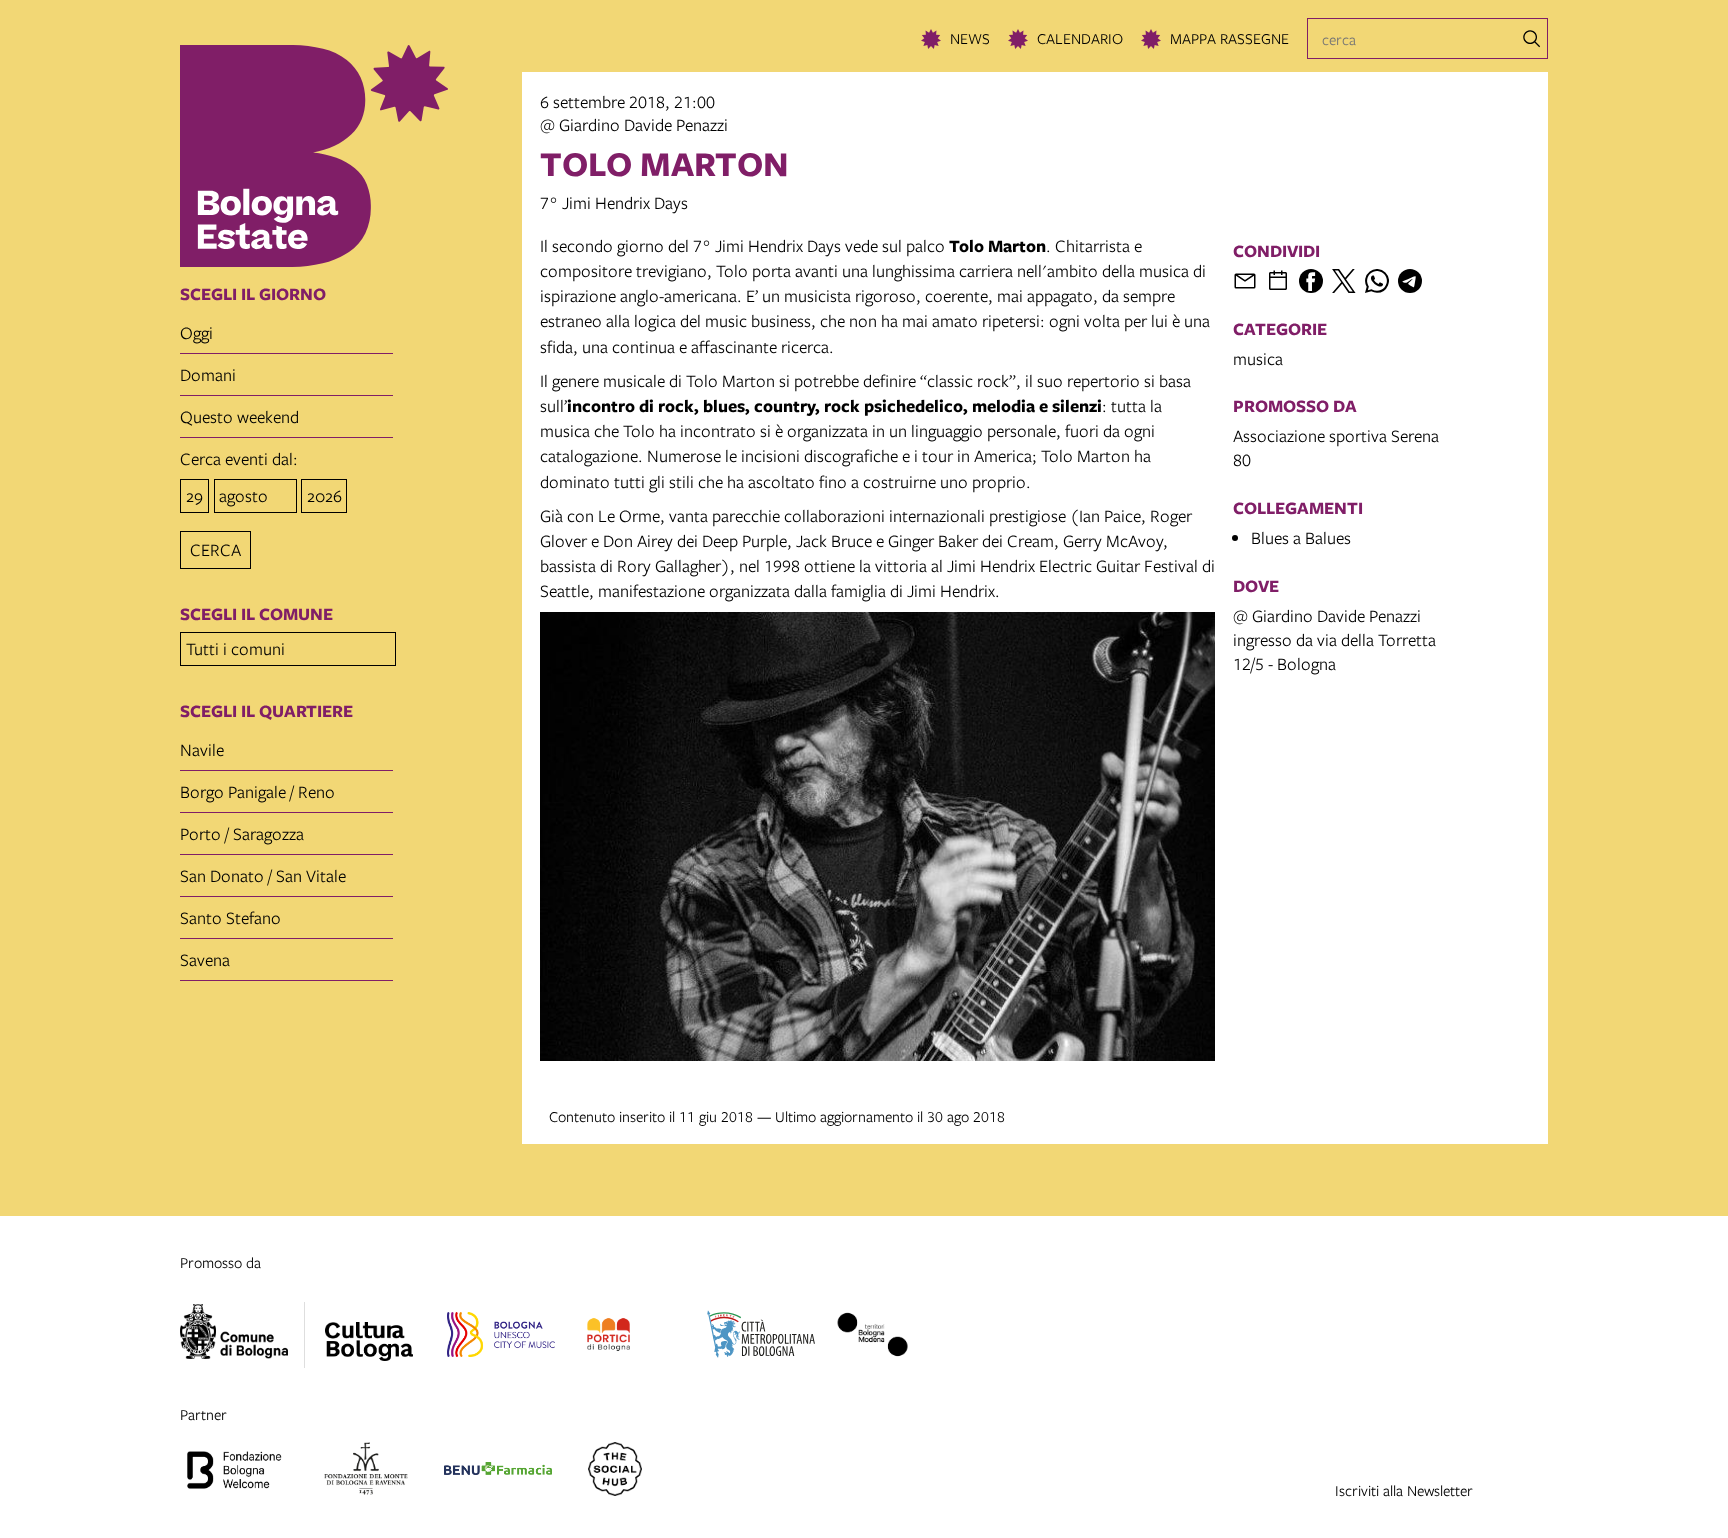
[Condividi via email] (1245, 281)
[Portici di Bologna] (608, 1338)
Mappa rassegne (1229, 38)
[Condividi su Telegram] (1410, 281)
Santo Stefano (230, 917)
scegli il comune (256, 614)
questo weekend (239, 416)
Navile (202, 749)
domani (208, 374)
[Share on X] (1344, 281)
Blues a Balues (1301, 537)
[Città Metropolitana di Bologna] (761, 1338)
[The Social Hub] (615, 1472)
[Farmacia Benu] (498, 1472)
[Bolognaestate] (369, 1329)
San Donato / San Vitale (263, 875)
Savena (205, 959)
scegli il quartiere (266, 711)
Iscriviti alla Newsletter (1404, 1490)
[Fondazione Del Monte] (366, 1472)
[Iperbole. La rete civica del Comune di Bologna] (242, 1335)
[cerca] (1532, 39)
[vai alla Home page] (344, 156)
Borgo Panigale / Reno (257, 791)
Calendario (1080, 38)
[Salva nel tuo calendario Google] (1278, 281)
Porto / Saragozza (242, 833)
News (970, 38)
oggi (196, 332)
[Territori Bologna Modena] (872, 1338)
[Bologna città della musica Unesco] (501, 1338)
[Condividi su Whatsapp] (1377, 281)
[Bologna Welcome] (234, 1472)
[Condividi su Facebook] (1311, 281)
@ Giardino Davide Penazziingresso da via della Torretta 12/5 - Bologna (1334, 639)
